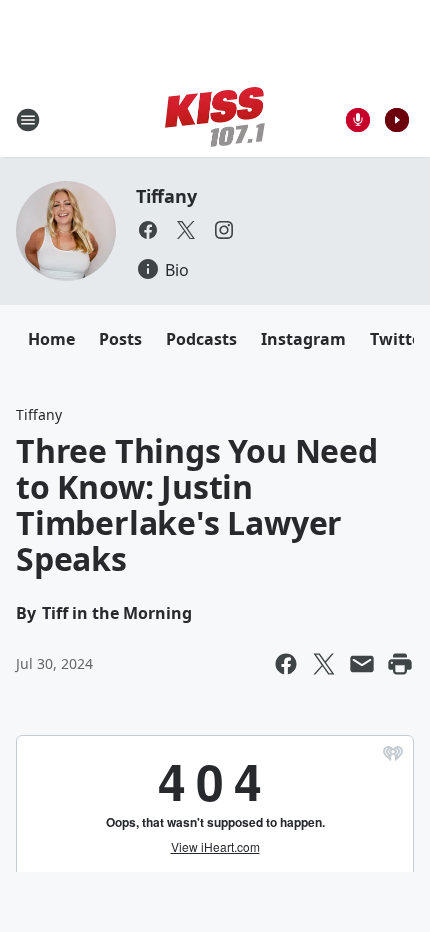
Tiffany (166, 196)
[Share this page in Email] (362, 664)
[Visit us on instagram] (224, 230)
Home (51, 339)
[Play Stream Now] (397, 120)
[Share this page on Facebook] (286, 664)
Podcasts (201, 339)
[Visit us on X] (186, 230)
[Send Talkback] (358, 120)
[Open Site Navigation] (28, 120)
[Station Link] (215, 119)
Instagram (303, 339)
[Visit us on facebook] (148, 230)
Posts (120, 339)
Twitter (399, 339)
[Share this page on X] (324, 664)
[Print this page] (400, 664)
